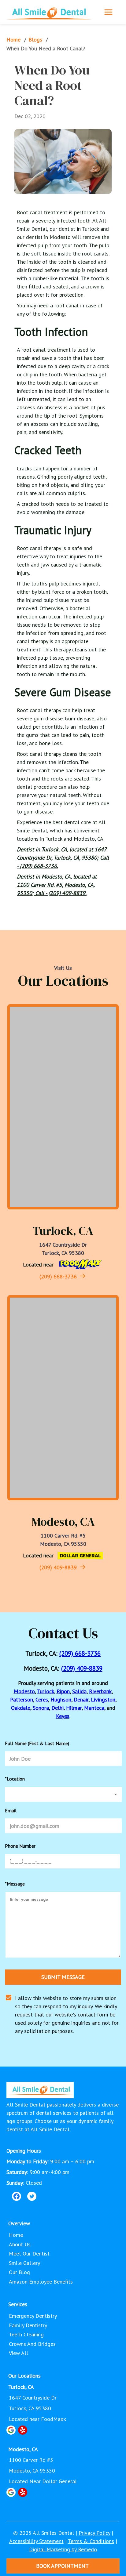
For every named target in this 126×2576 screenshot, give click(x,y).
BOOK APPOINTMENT (62, 2566)
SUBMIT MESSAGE (63, 1977)
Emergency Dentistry (33, 2316)
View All (19, 2353)
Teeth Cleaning (26, 2334)
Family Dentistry (28, 2325)
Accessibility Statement (36, 2541)
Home (13, 40)
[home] (49, 12)
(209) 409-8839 (58, 1567)
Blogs (35, 40)
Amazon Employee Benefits (41, 2282)
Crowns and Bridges (32, 2344)
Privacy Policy (94, 2533)
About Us (20, 2244)
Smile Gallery (24, 2263)
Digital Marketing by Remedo (63, 2549)
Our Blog (19, 2272)
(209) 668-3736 (58, 1276)
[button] (63, 1794)
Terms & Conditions (91, 2541)
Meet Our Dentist (29, 2254)
